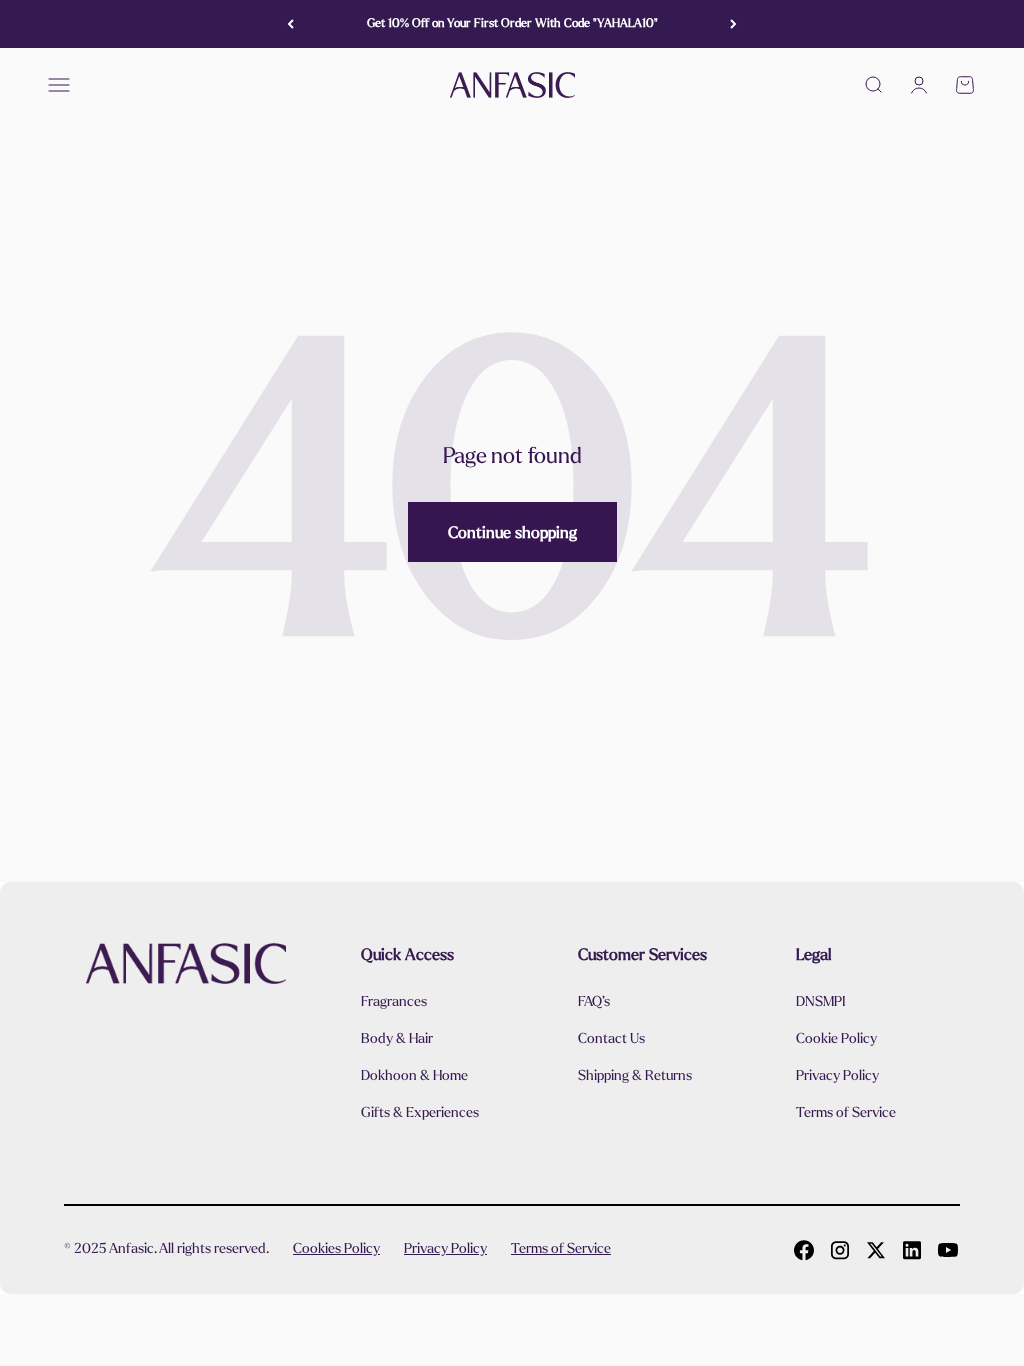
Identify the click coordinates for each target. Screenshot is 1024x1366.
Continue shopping (512, 532)
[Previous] (290, 24)
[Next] (733, 24)
